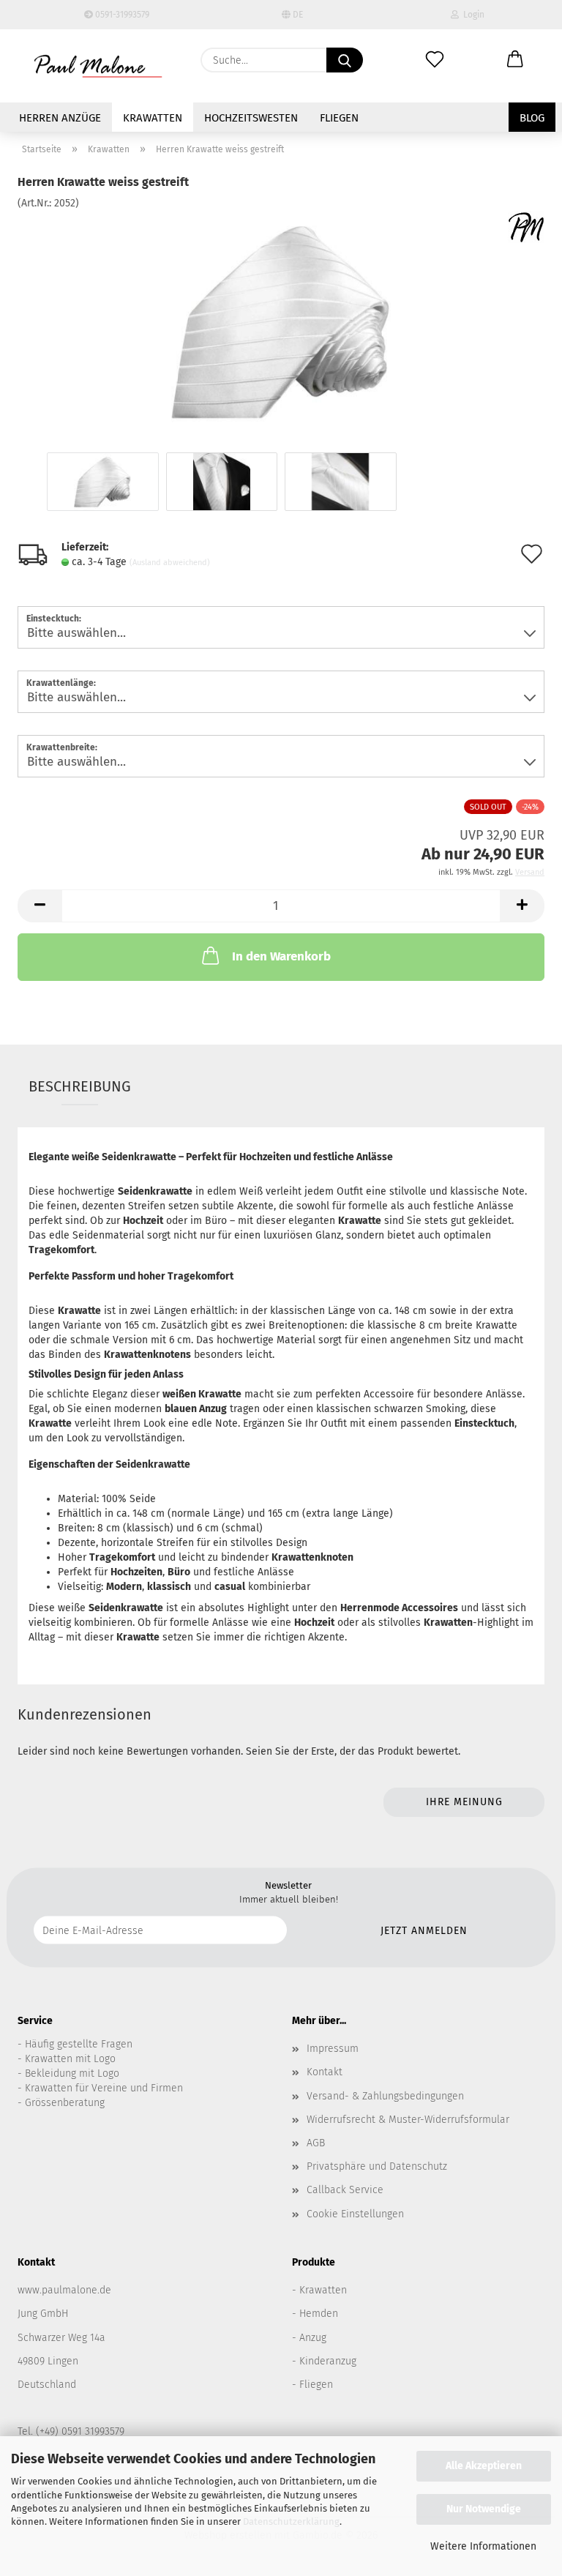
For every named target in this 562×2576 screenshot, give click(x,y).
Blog (532, 118)
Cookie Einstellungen (355, 2214)
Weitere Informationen (483, 2546)
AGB (316, 2143)
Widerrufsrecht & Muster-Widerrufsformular (408, 2120)
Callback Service (345, 2190)
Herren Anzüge (60, 118)
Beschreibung (80, 1086)
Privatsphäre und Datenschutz (377, 2166)
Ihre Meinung (464, 1802)
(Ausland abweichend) (170, 563)
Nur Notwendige (484, 2509)
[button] (515, 60)
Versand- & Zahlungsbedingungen (385, 2096)
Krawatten (153, 118)
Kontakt (325, 2072)
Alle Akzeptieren (484, 2466)
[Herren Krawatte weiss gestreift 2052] (281, 320)
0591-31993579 (121, 15)
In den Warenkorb (281, 956)
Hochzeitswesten (251, 118)
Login (472, 15)
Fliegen (339, 118)
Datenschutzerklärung (291, 2521)
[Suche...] (345, 60)
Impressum (333, 2049)
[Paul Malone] (98, 66)
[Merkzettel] (435, 60)
